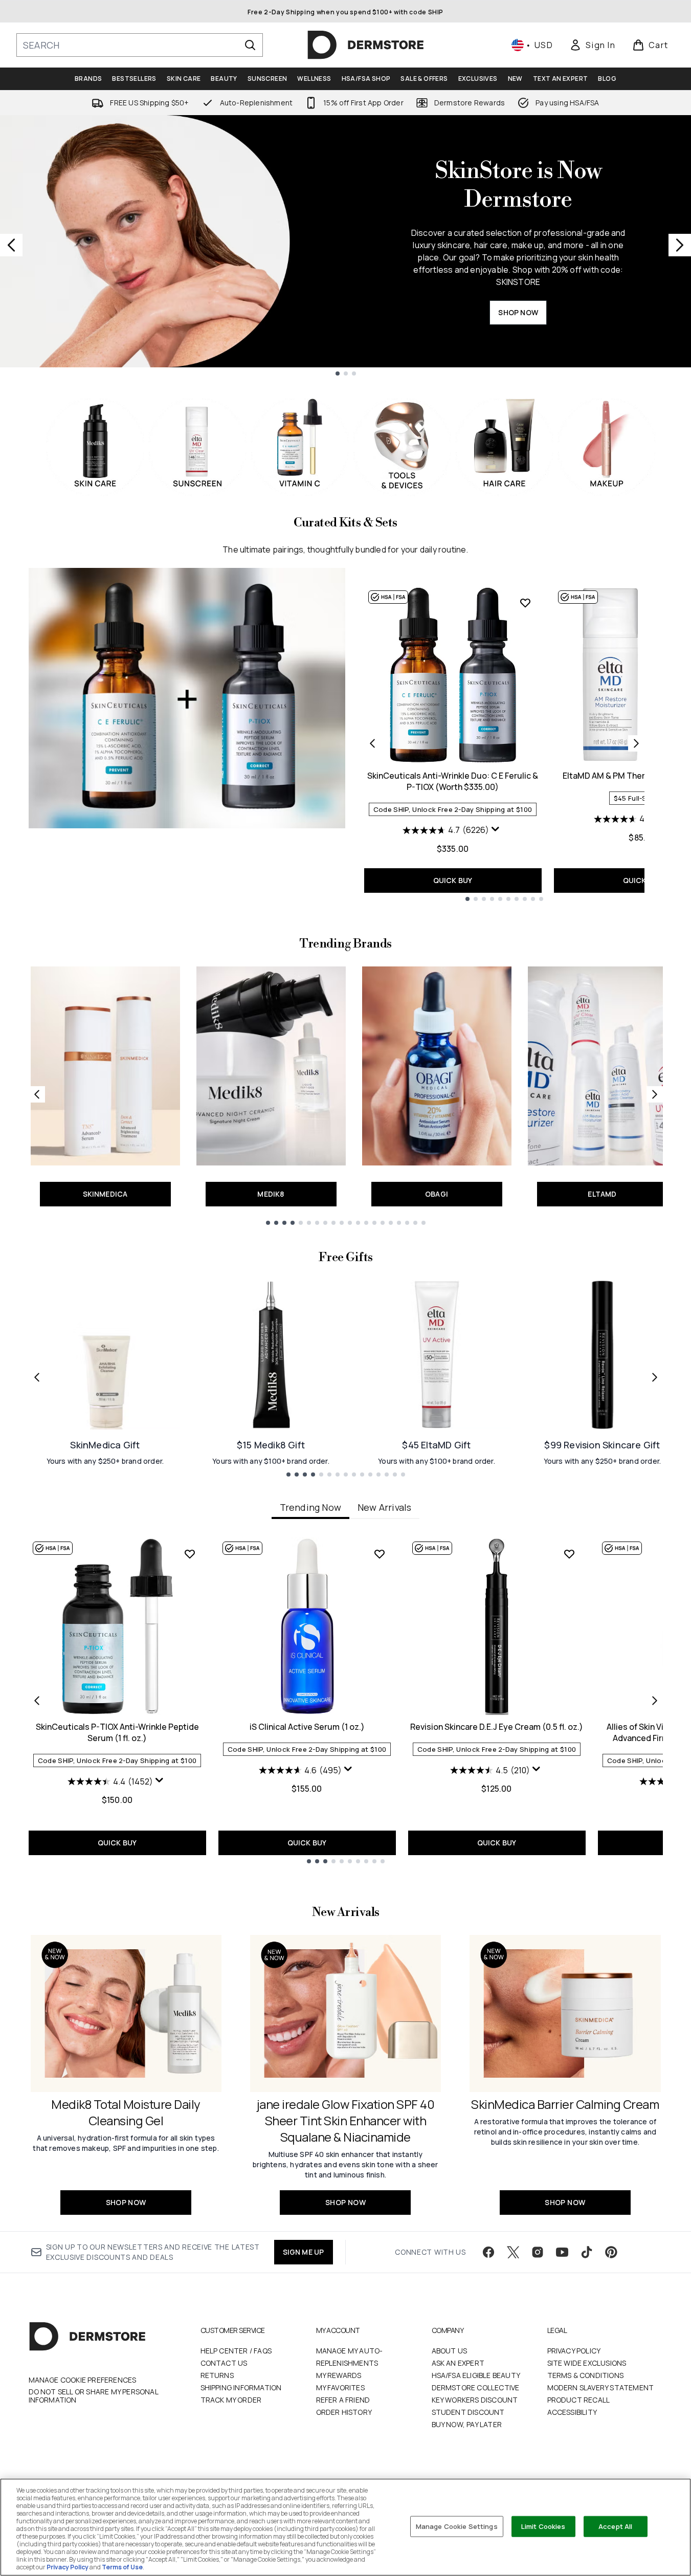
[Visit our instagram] (538, 2252)
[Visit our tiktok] (587, 2252)
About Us (450, 2351)
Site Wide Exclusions (587, 2363)
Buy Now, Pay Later (467, 2424)
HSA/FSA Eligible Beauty (476, 2375)
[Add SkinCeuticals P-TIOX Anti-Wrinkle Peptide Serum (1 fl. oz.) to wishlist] (190, 1554)
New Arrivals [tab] (384, 1507)
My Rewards (339, 2375)
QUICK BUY (453, 880)
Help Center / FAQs (236, 2351)
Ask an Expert (458, 2363)
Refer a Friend (343, 2400)
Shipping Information (241, 2387)
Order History (344, 2412)
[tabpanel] (346, 1700)
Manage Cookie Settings (457, 2526)
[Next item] (655, 1701)
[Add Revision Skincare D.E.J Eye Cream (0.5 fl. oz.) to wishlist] (569, 1554)
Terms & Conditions (586, 2375)
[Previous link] (37, 1094)
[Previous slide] (11, 245)
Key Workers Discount (475, 2400)
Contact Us (224, 2363)
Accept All (615, 2526)
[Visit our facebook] (488, 2252)
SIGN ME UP (304, 2252)
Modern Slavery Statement (601, 2387)
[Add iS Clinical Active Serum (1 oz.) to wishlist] (380, 1554)
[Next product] (636, 743)
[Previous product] (372, 743)
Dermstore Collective (476, 2387)
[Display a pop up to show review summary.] (497, 831)
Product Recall (579, 2400)
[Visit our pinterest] (611, 2252)
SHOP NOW (518, 312)
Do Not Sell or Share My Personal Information (93, 2396)
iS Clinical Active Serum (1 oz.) (307, 1727)
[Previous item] (37, 1701)
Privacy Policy (574, 2351)
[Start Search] (250, 45)
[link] (592, 45)
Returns (217, 2375)
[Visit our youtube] (562, 2252)
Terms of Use (122, 2567)
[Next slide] (680, 245)
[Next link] (655, 1094)
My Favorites (340, 2387)
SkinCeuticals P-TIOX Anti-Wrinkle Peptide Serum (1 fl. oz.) (117, 1732)
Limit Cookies (543, 2526)
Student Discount (468, 2412)
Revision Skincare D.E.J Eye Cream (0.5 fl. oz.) (497, 1727)
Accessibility (572, 2412)
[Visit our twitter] (513, 2252)
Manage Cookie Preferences (83, 2380)
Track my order (231, 2400)
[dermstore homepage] (366, 45)
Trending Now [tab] (310, 1507)
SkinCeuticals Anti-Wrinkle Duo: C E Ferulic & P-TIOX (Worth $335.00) (453, 781)
